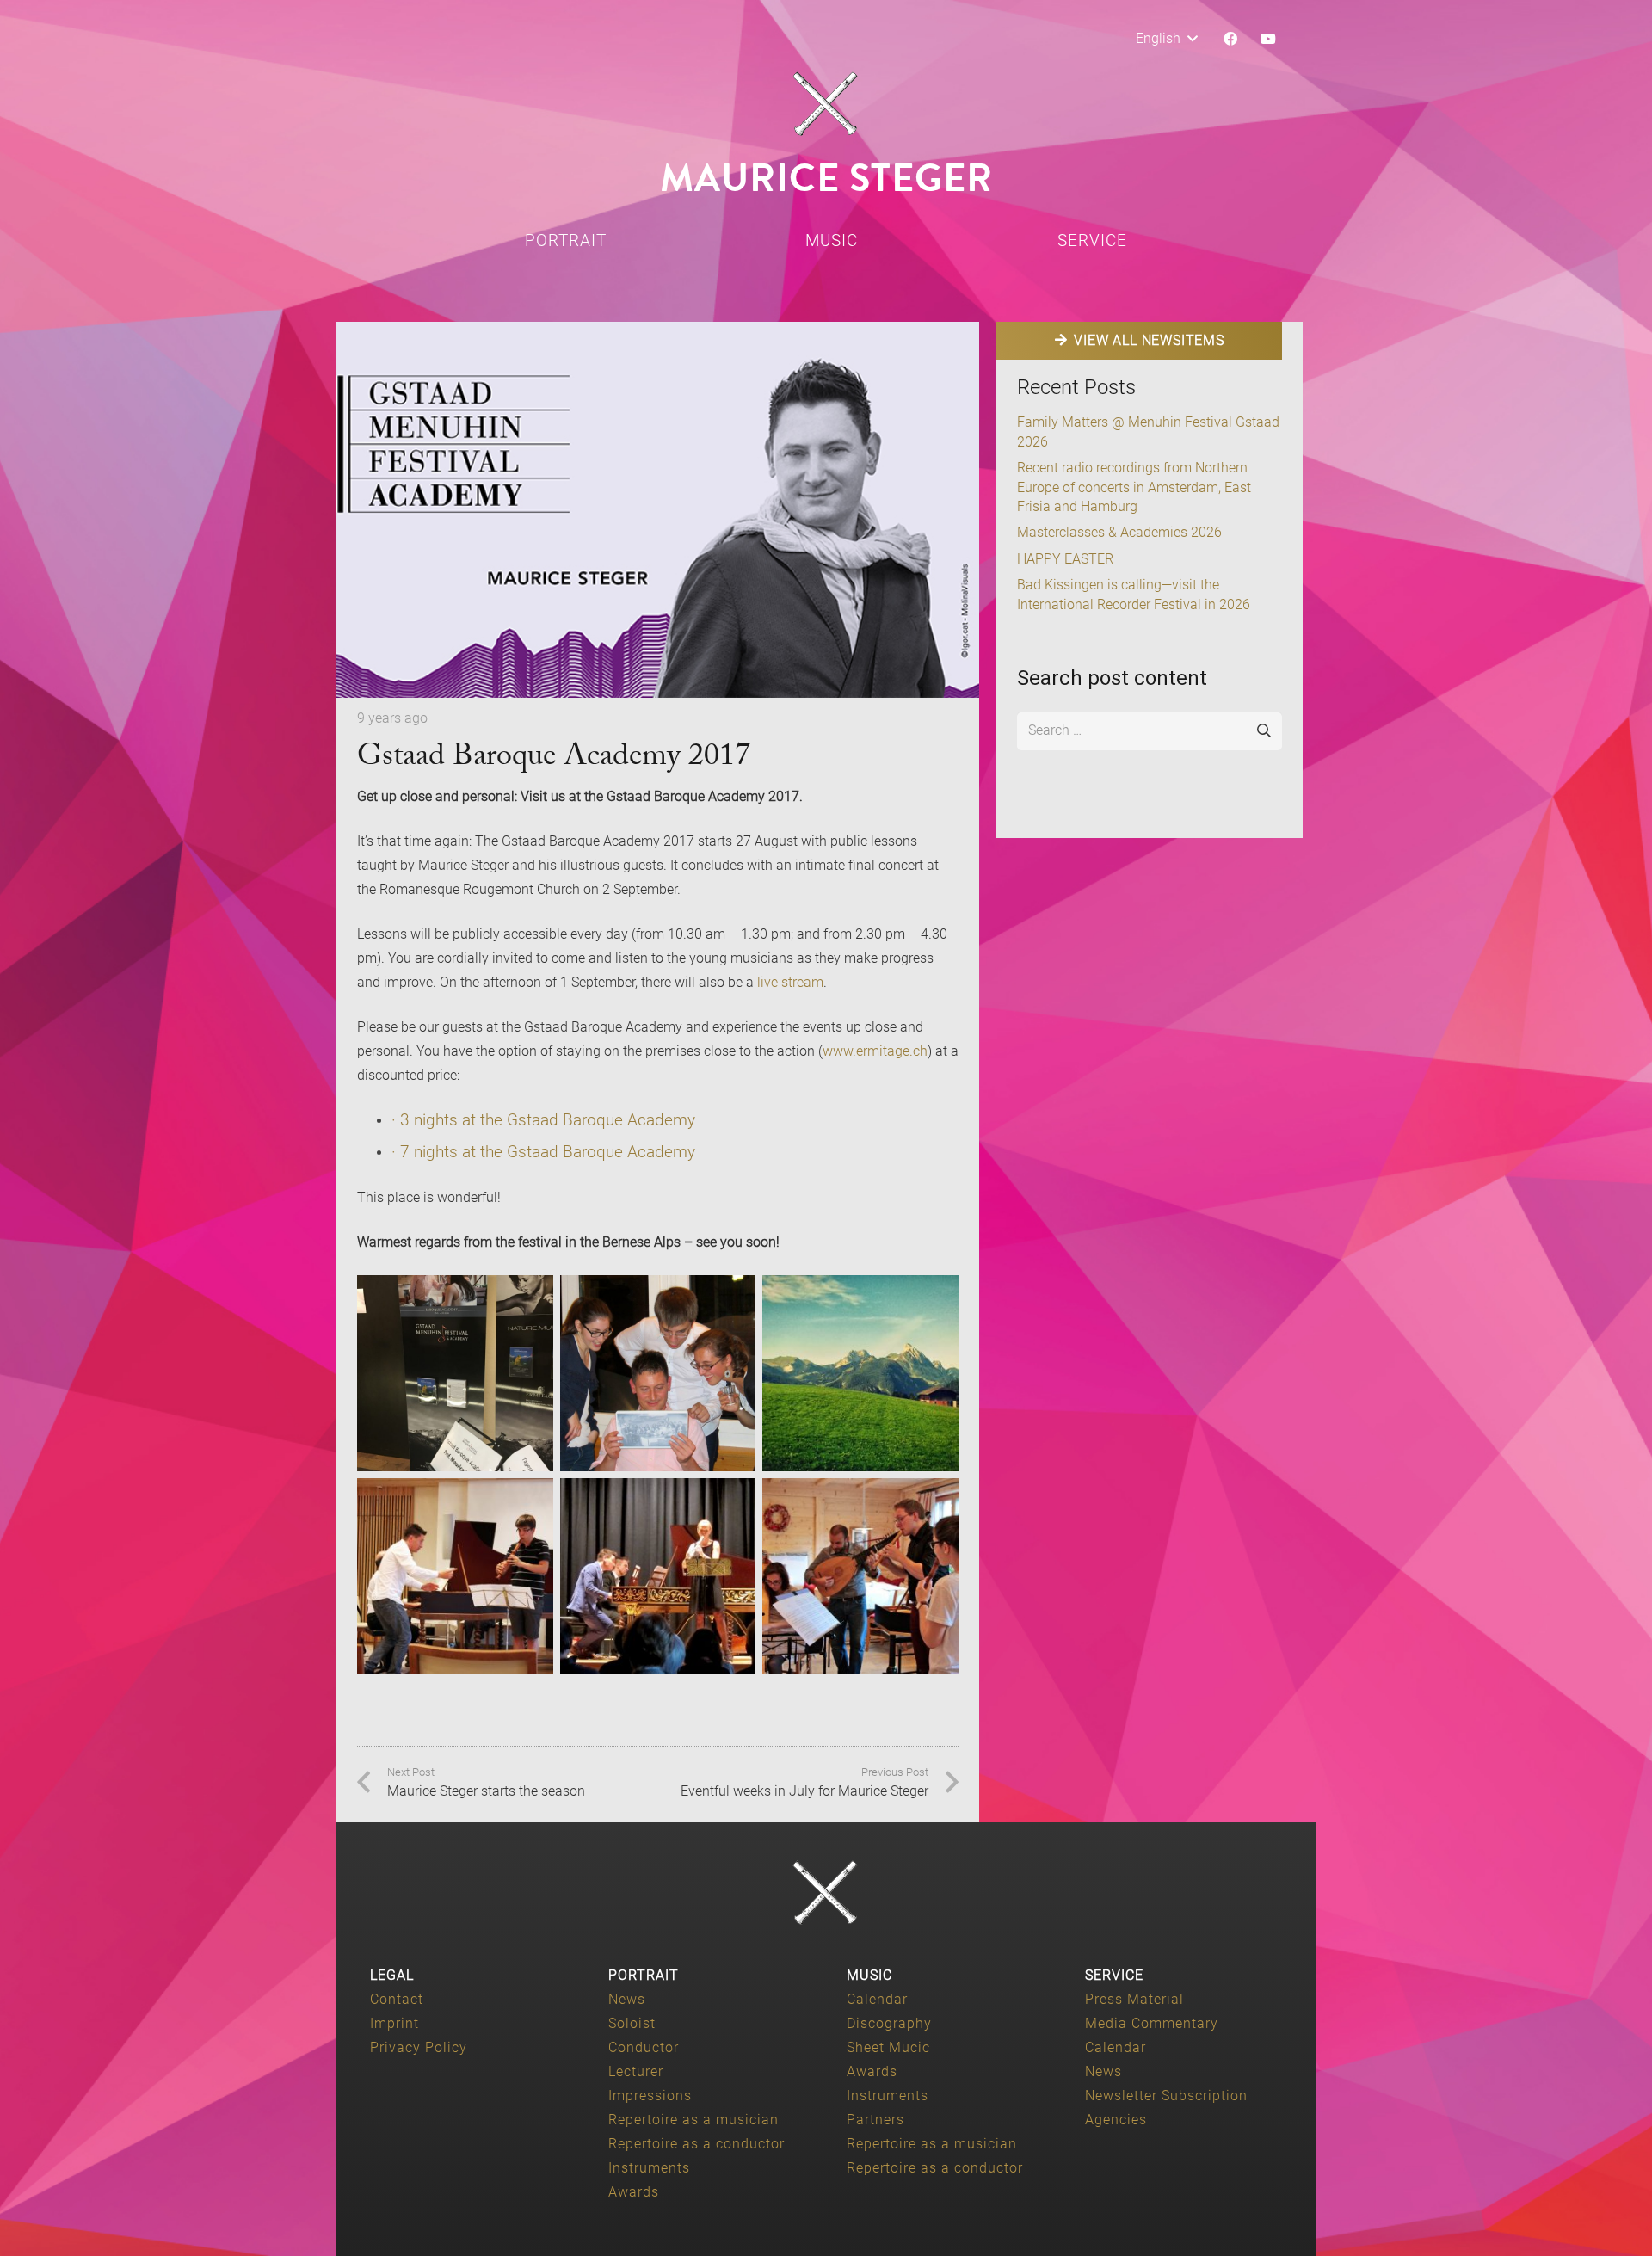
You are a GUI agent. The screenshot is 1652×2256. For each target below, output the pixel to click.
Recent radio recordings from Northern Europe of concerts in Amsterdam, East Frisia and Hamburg (1134, 487)
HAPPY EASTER (1065, 559)
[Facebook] (1230, 39)
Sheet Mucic (888, 2047)
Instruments (649, 2168)
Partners (875, 2120)
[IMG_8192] (860, 1576)
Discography (889, 2023)
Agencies (1116, 2120)
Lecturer (636, 2071)
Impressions (650, 2096)
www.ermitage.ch (875, 1051)
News (627, 1999)
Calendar (877, 1999)
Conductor (644, 2047)
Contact (397, 1999)
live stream (790, 982)
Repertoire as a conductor (697, 2144)
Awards (634, 2192)
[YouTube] (1268, 39)
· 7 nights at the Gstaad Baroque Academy (543, 1152)
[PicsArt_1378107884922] (860, 1373)
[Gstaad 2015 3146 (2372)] (658, 1576)
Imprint (395, 2023)
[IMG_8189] (455, 1373)
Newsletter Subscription (1166, 2096)
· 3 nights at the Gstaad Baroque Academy (543, 1120)
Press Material (1134, 1999)
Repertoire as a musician (693, 2120)
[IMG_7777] (455, 1576)
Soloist (632, 2023)
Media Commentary (1152, 2023)
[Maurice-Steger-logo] (826, 104)
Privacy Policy (419, 2047)
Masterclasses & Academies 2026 (1119, 532)
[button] (1166, 39)
